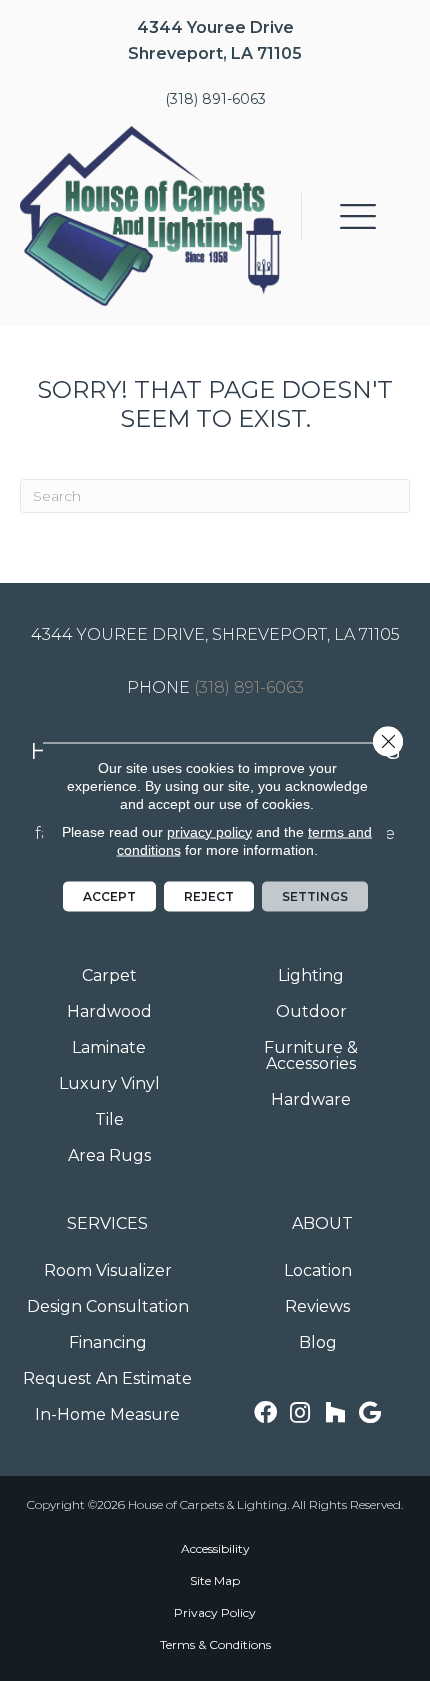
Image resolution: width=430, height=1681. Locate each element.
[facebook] (265, 1413)
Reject (209, 895)
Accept (109, 895)
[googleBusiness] (370, 1413)
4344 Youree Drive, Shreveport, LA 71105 (215, 634)
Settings (315, 895)
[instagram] (300, 1413)
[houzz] (335, 1413)
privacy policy (209, 831)
